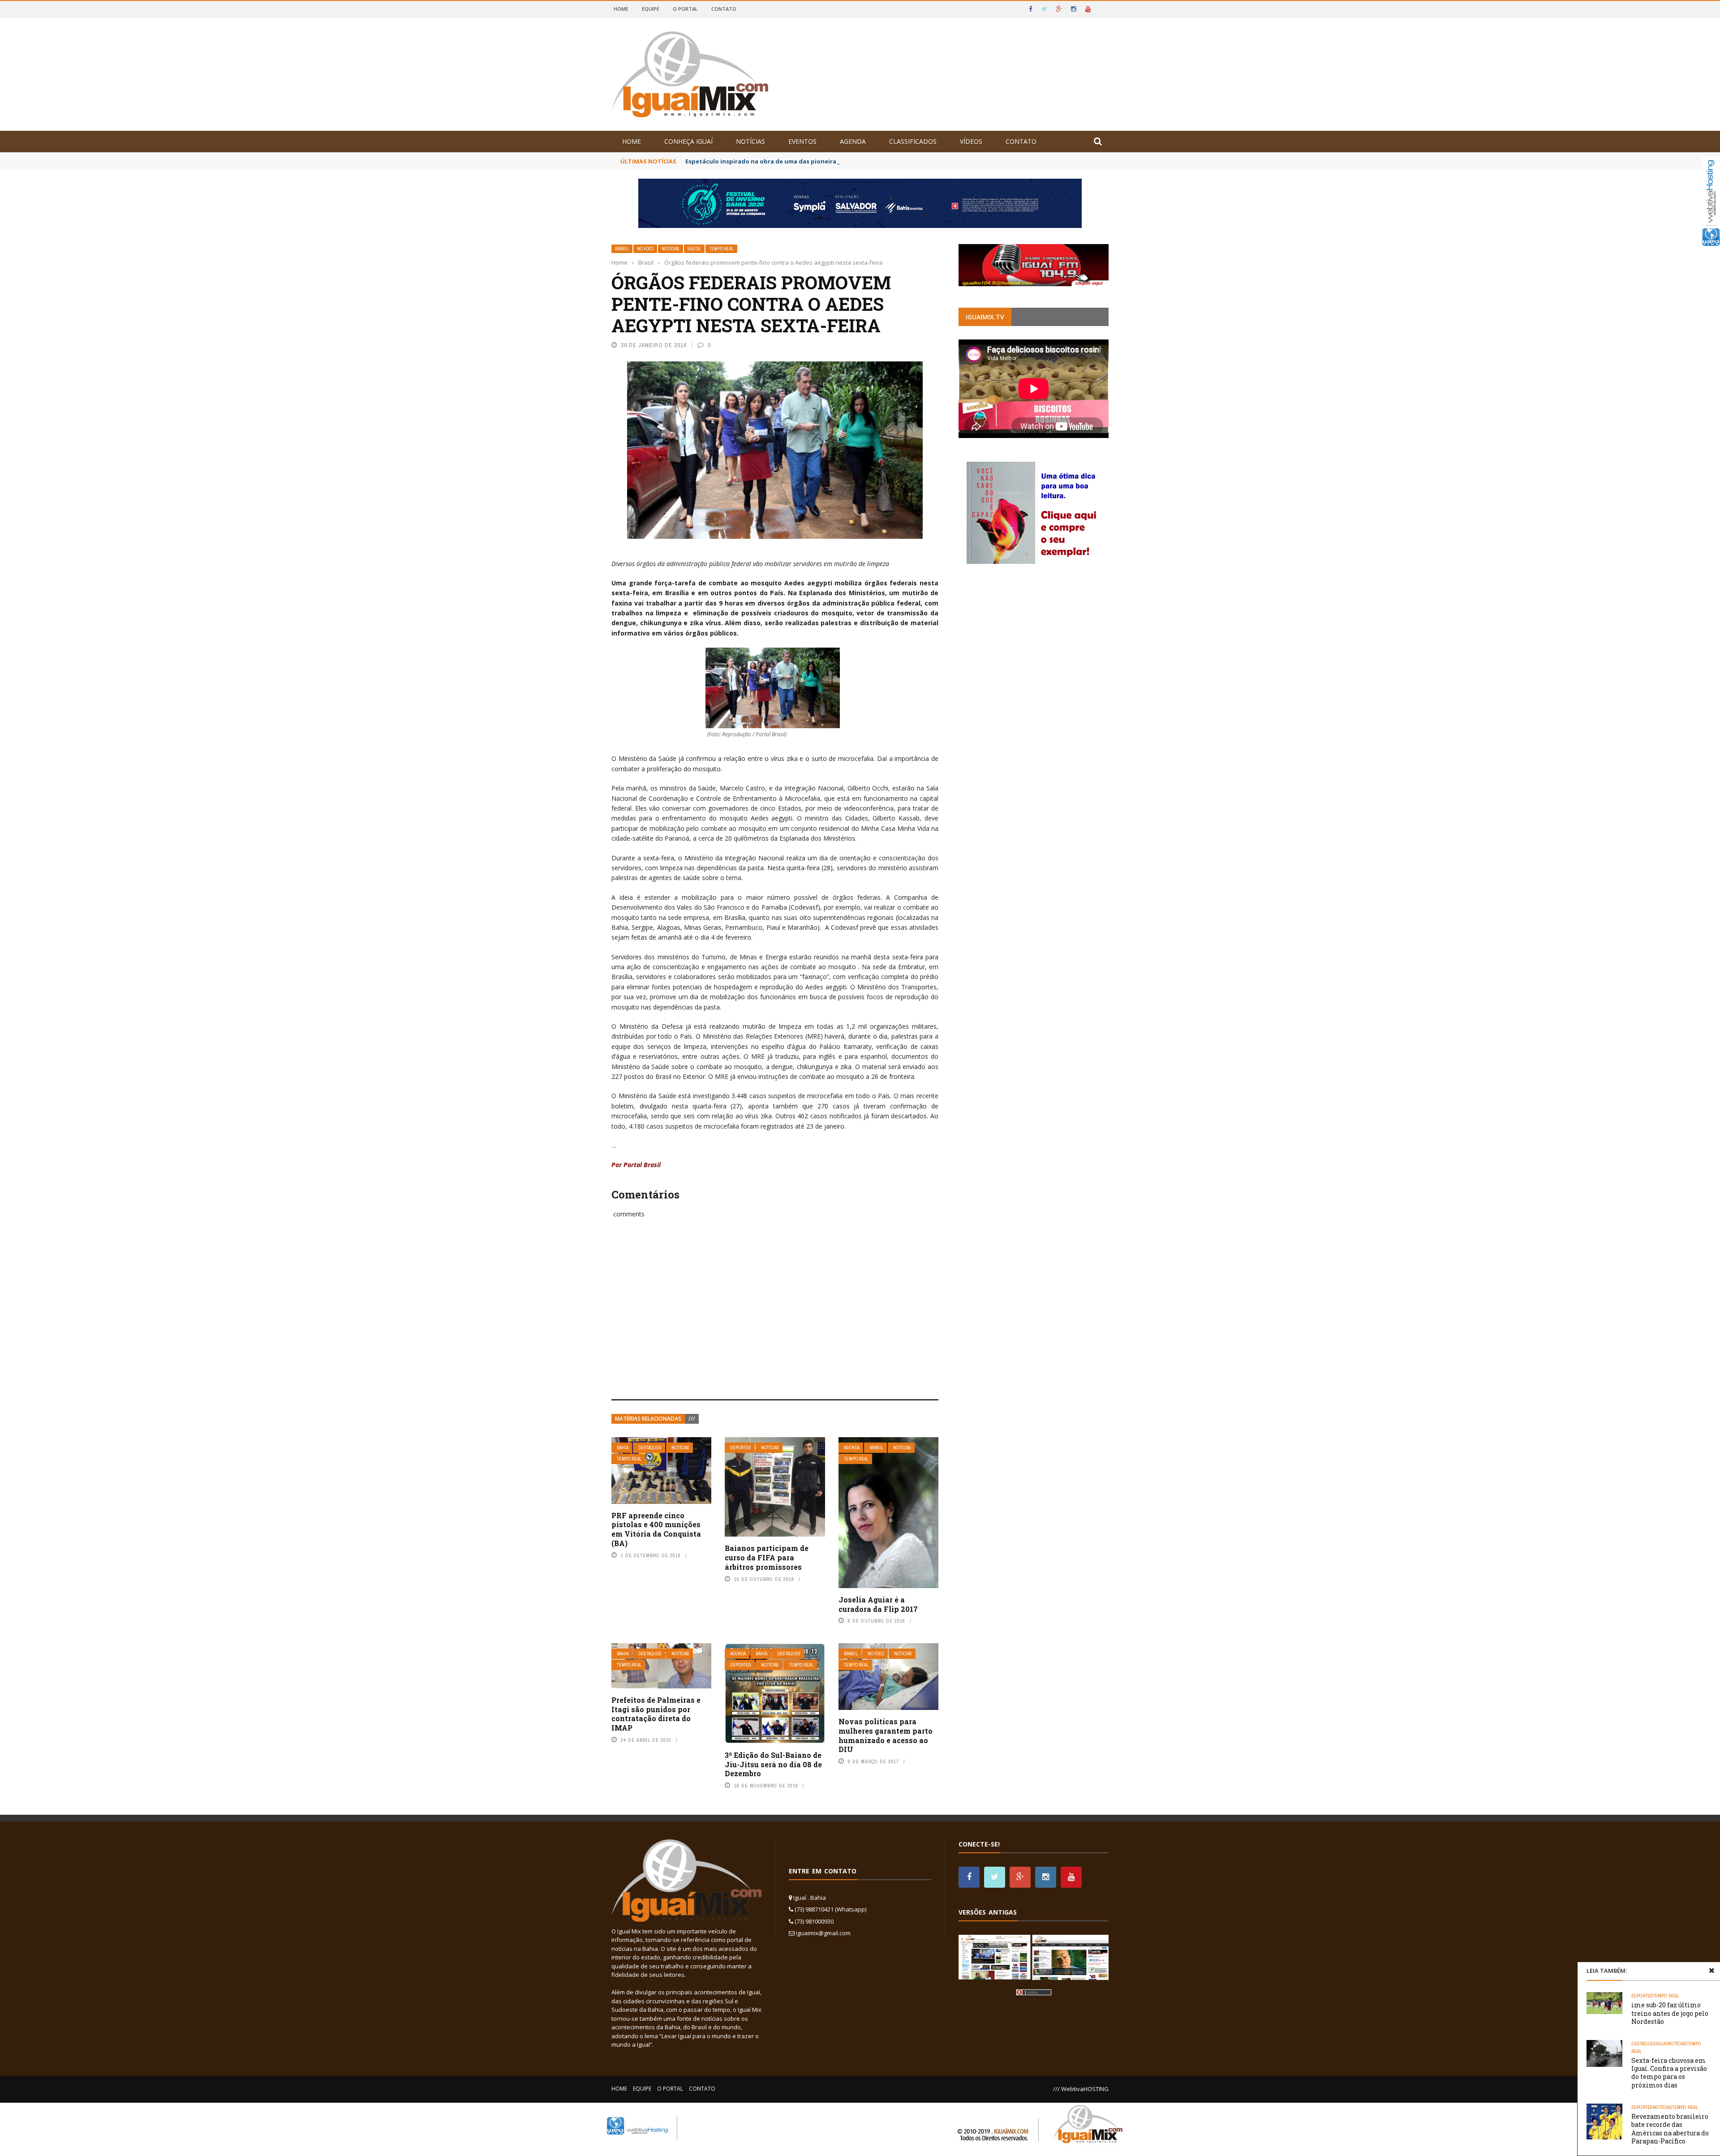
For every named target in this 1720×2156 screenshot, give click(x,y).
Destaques (650, 1448)
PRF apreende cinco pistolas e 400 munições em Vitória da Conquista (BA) (656, 1529)
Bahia (623, 1448)
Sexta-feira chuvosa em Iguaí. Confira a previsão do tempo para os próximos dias (1669, 2073)
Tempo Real (721, 249)
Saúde (694, 249)
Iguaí (1662, 2044)
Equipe (651, 9)
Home (621, 9)
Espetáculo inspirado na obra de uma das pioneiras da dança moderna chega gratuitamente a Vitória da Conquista (859, 161)
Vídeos (971, 141)
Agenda (853, 141)
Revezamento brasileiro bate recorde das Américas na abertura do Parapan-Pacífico (1670, 2129)
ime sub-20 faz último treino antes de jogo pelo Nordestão (1670, 2013)
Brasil (622, 249)
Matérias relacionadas (648, 1419)
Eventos (802, 141)
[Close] (1711, 1971)
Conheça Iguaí (688, 141)
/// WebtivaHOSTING (1081, 2089)
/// (692, 1419)
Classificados (913, 141)
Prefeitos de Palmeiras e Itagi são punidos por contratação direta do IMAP (656, 1714)
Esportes (741, 1448)
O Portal (685, 9)
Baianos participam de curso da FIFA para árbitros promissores (767, 1557)
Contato (724, 9)
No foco (645, 249)
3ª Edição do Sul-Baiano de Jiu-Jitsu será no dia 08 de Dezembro (773, 1764)
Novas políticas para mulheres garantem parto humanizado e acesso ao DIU (886, 1735)
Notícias (750, 141)
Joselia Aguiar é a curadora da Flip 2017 (878, 1604)
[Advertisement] (775, 1319)
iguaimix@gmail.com (823, 1933)
